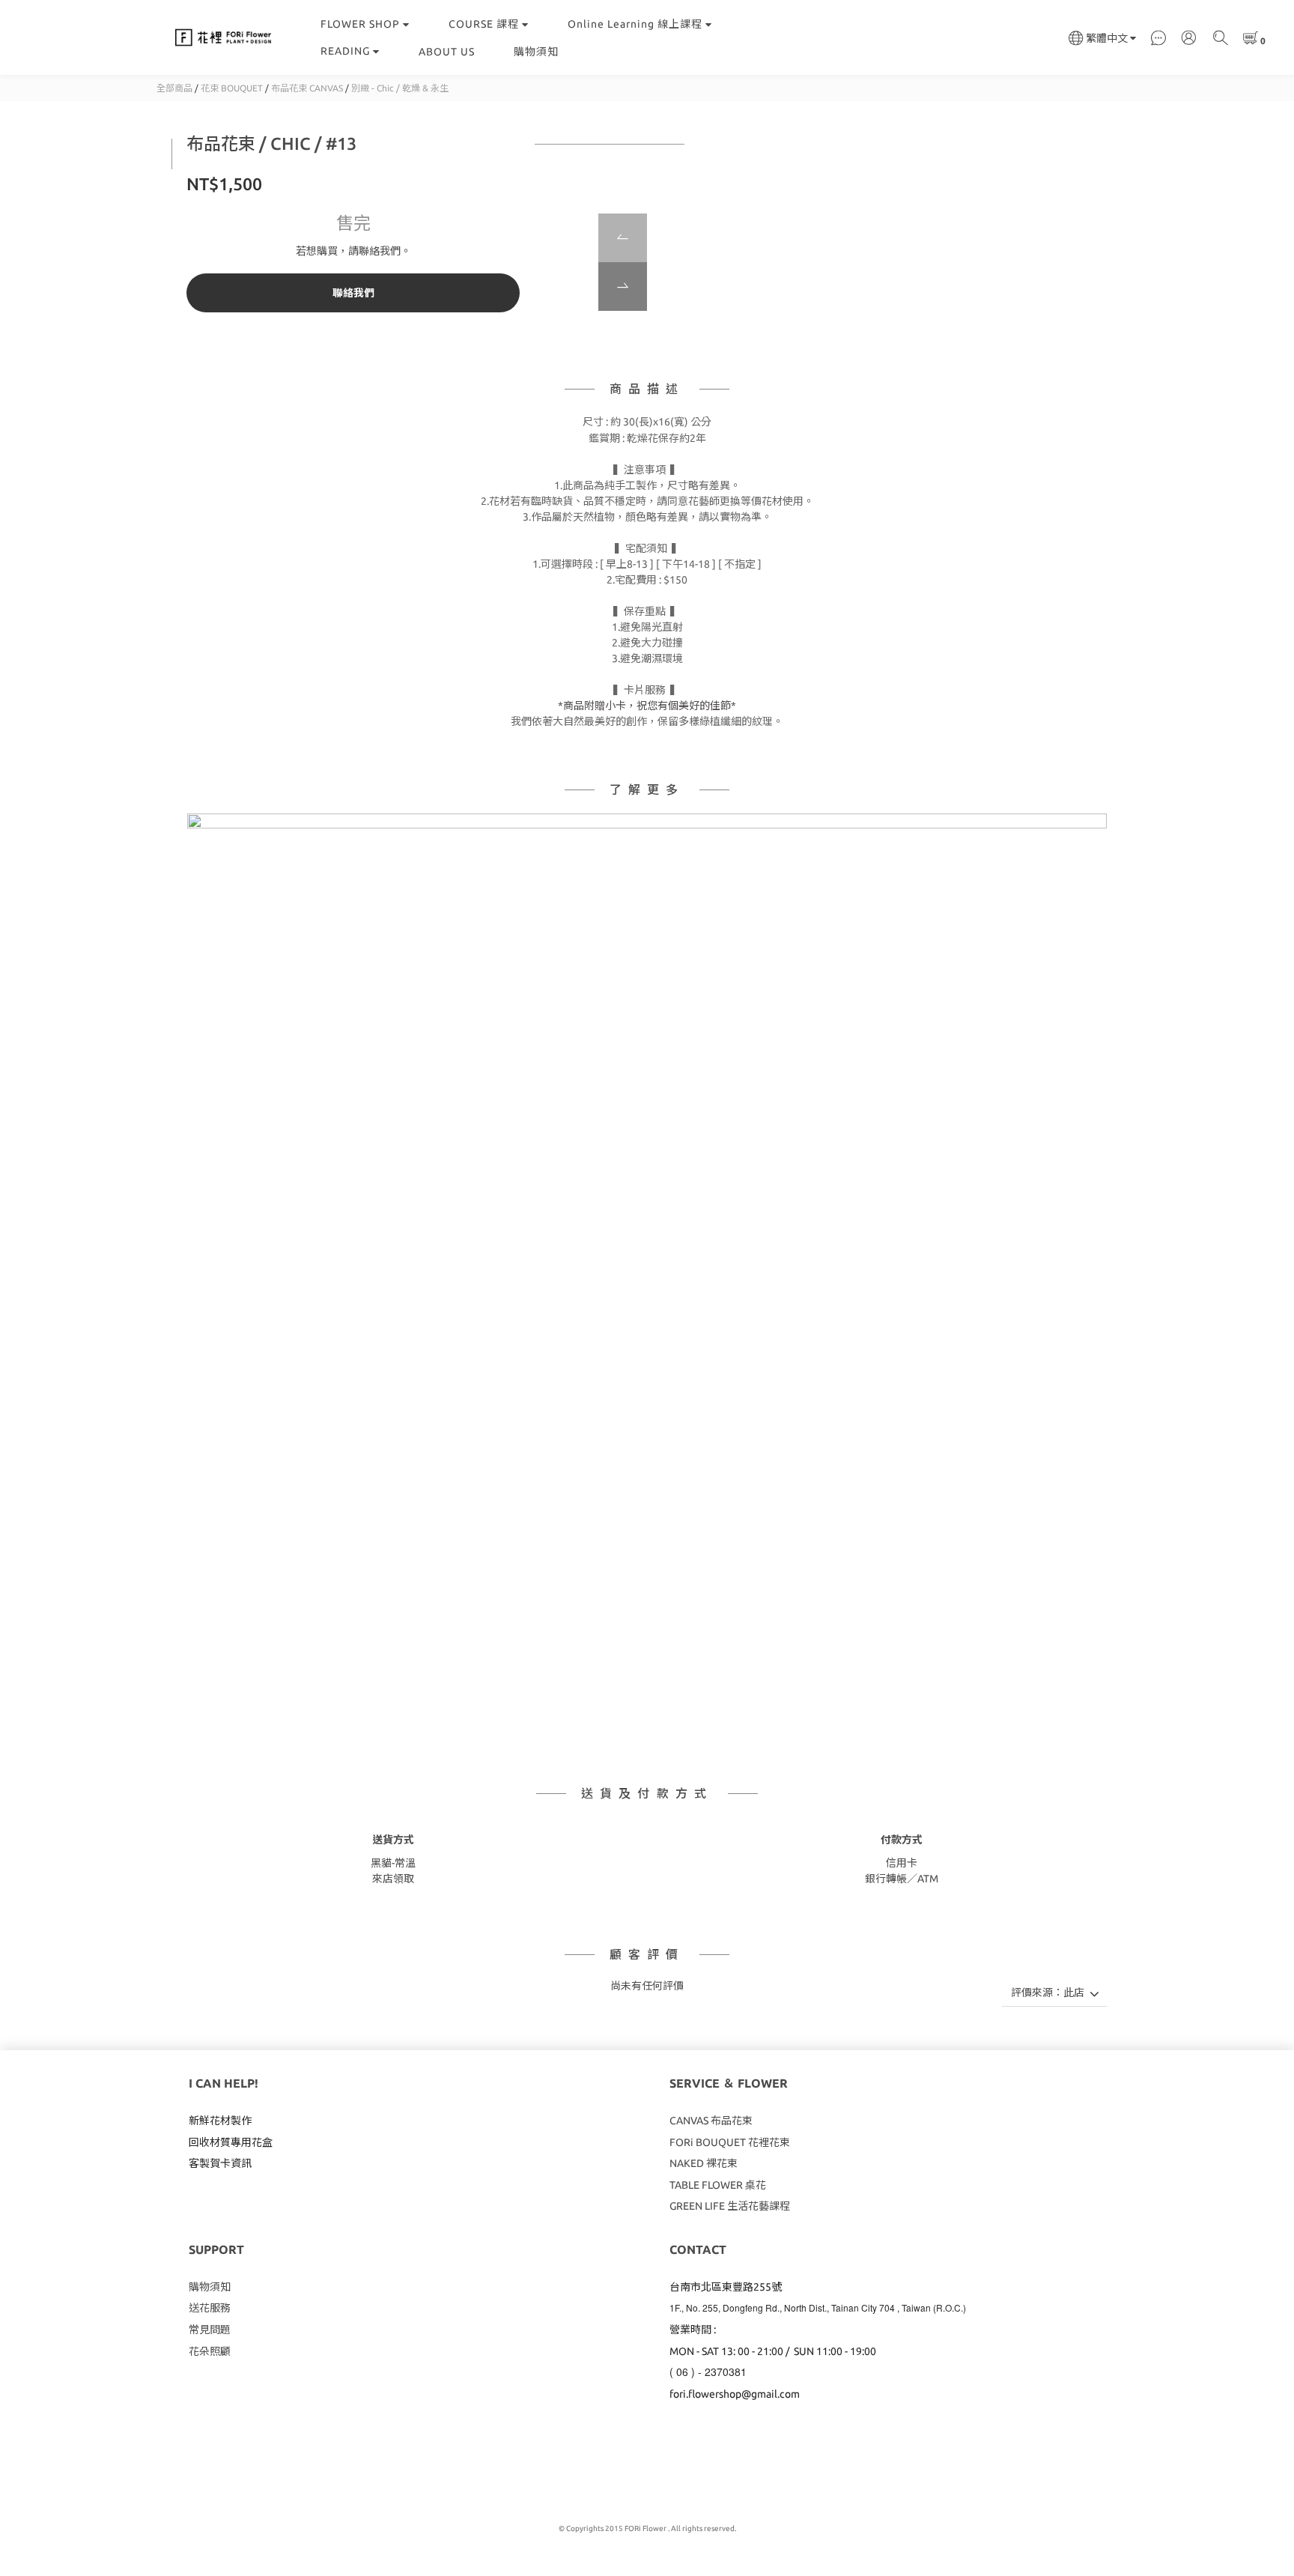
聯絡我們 (353, 293)
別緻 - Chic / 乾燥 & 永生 (400, 88)
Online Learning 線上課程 (635, 24)
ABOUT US (447, 52)
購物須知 (536, 52)
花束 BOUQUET (232, 88)
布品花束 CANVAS (307, 88)
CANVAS (690, 2121)
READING (345, 51)
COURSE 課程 (484, 24)
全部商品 (174, 88)
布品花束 (732, 2121)
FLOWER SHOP (360, 24)
